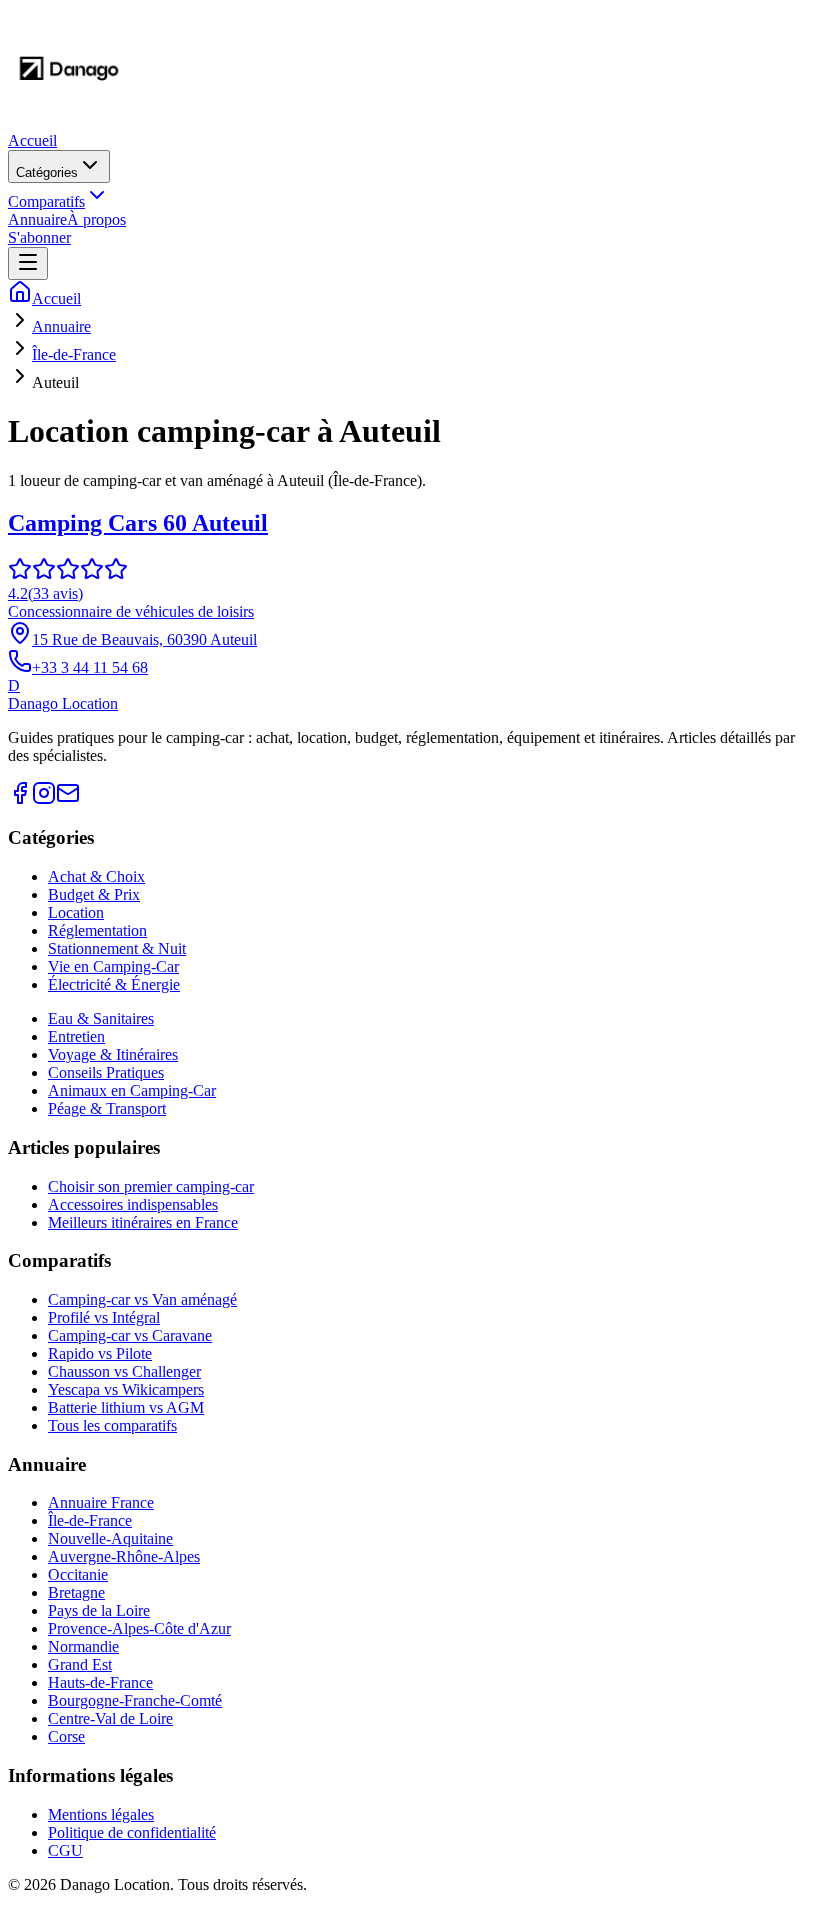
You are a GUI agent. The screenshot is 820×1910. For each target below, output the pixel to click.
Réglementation (97, 930)
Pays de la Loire (99, 1610)
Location (76, 912)
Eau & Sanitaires (101, 1018)
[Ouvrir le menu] (28, 263)
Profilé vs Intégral (104, 1317)
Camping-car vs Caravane (130, 1335)
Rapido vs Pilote (100, 1353)
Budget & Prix (94, 894)
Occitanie (78, 1574)
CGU (65, 1850)
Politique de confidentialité (132, 1832)
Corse (66, 1736)
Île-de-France (74, 354)
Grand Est (80, 1664)
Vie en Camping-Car (113, 966)
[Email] (68, 799)
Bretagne (76, 1592)
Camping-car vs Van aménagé (142, 1299)
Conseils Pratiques (106, 1072)
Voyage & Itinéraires (113, 1054)
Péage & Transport (107, 1108)
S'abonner (39, 237)
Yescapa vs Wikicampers (126, 1389)
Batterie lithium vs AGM (126, 1407)
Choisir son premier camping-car (151, 1186)
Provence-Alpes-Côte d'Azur (139, 1628)
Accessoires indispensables (133, 1204)
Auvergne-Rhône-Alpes (124, 1556)
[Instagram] (44, 799)
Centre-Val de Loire (110, 1718)
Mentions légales (101, 1814)
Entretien (76, 1036)
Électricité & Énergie (114, 984)
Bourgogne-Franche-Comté (135, 1700)
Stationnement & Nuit (117, 948)
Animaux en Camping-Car (132, 1090)
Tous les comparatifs (112, 1425)
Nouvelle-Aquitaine (110, 1538)
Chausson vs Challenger (124, 1371)
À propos (96, 219)
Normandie (83, 1646)
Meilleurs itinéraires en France (143, 1222)
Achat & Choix (96, 876)
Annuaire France (101, 1502)
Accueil (32, 140)
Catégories (47, 172)
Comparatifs (46, 201)
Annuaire (37, 219)
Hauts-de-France (100, 1682)
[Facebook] (20, 799)
